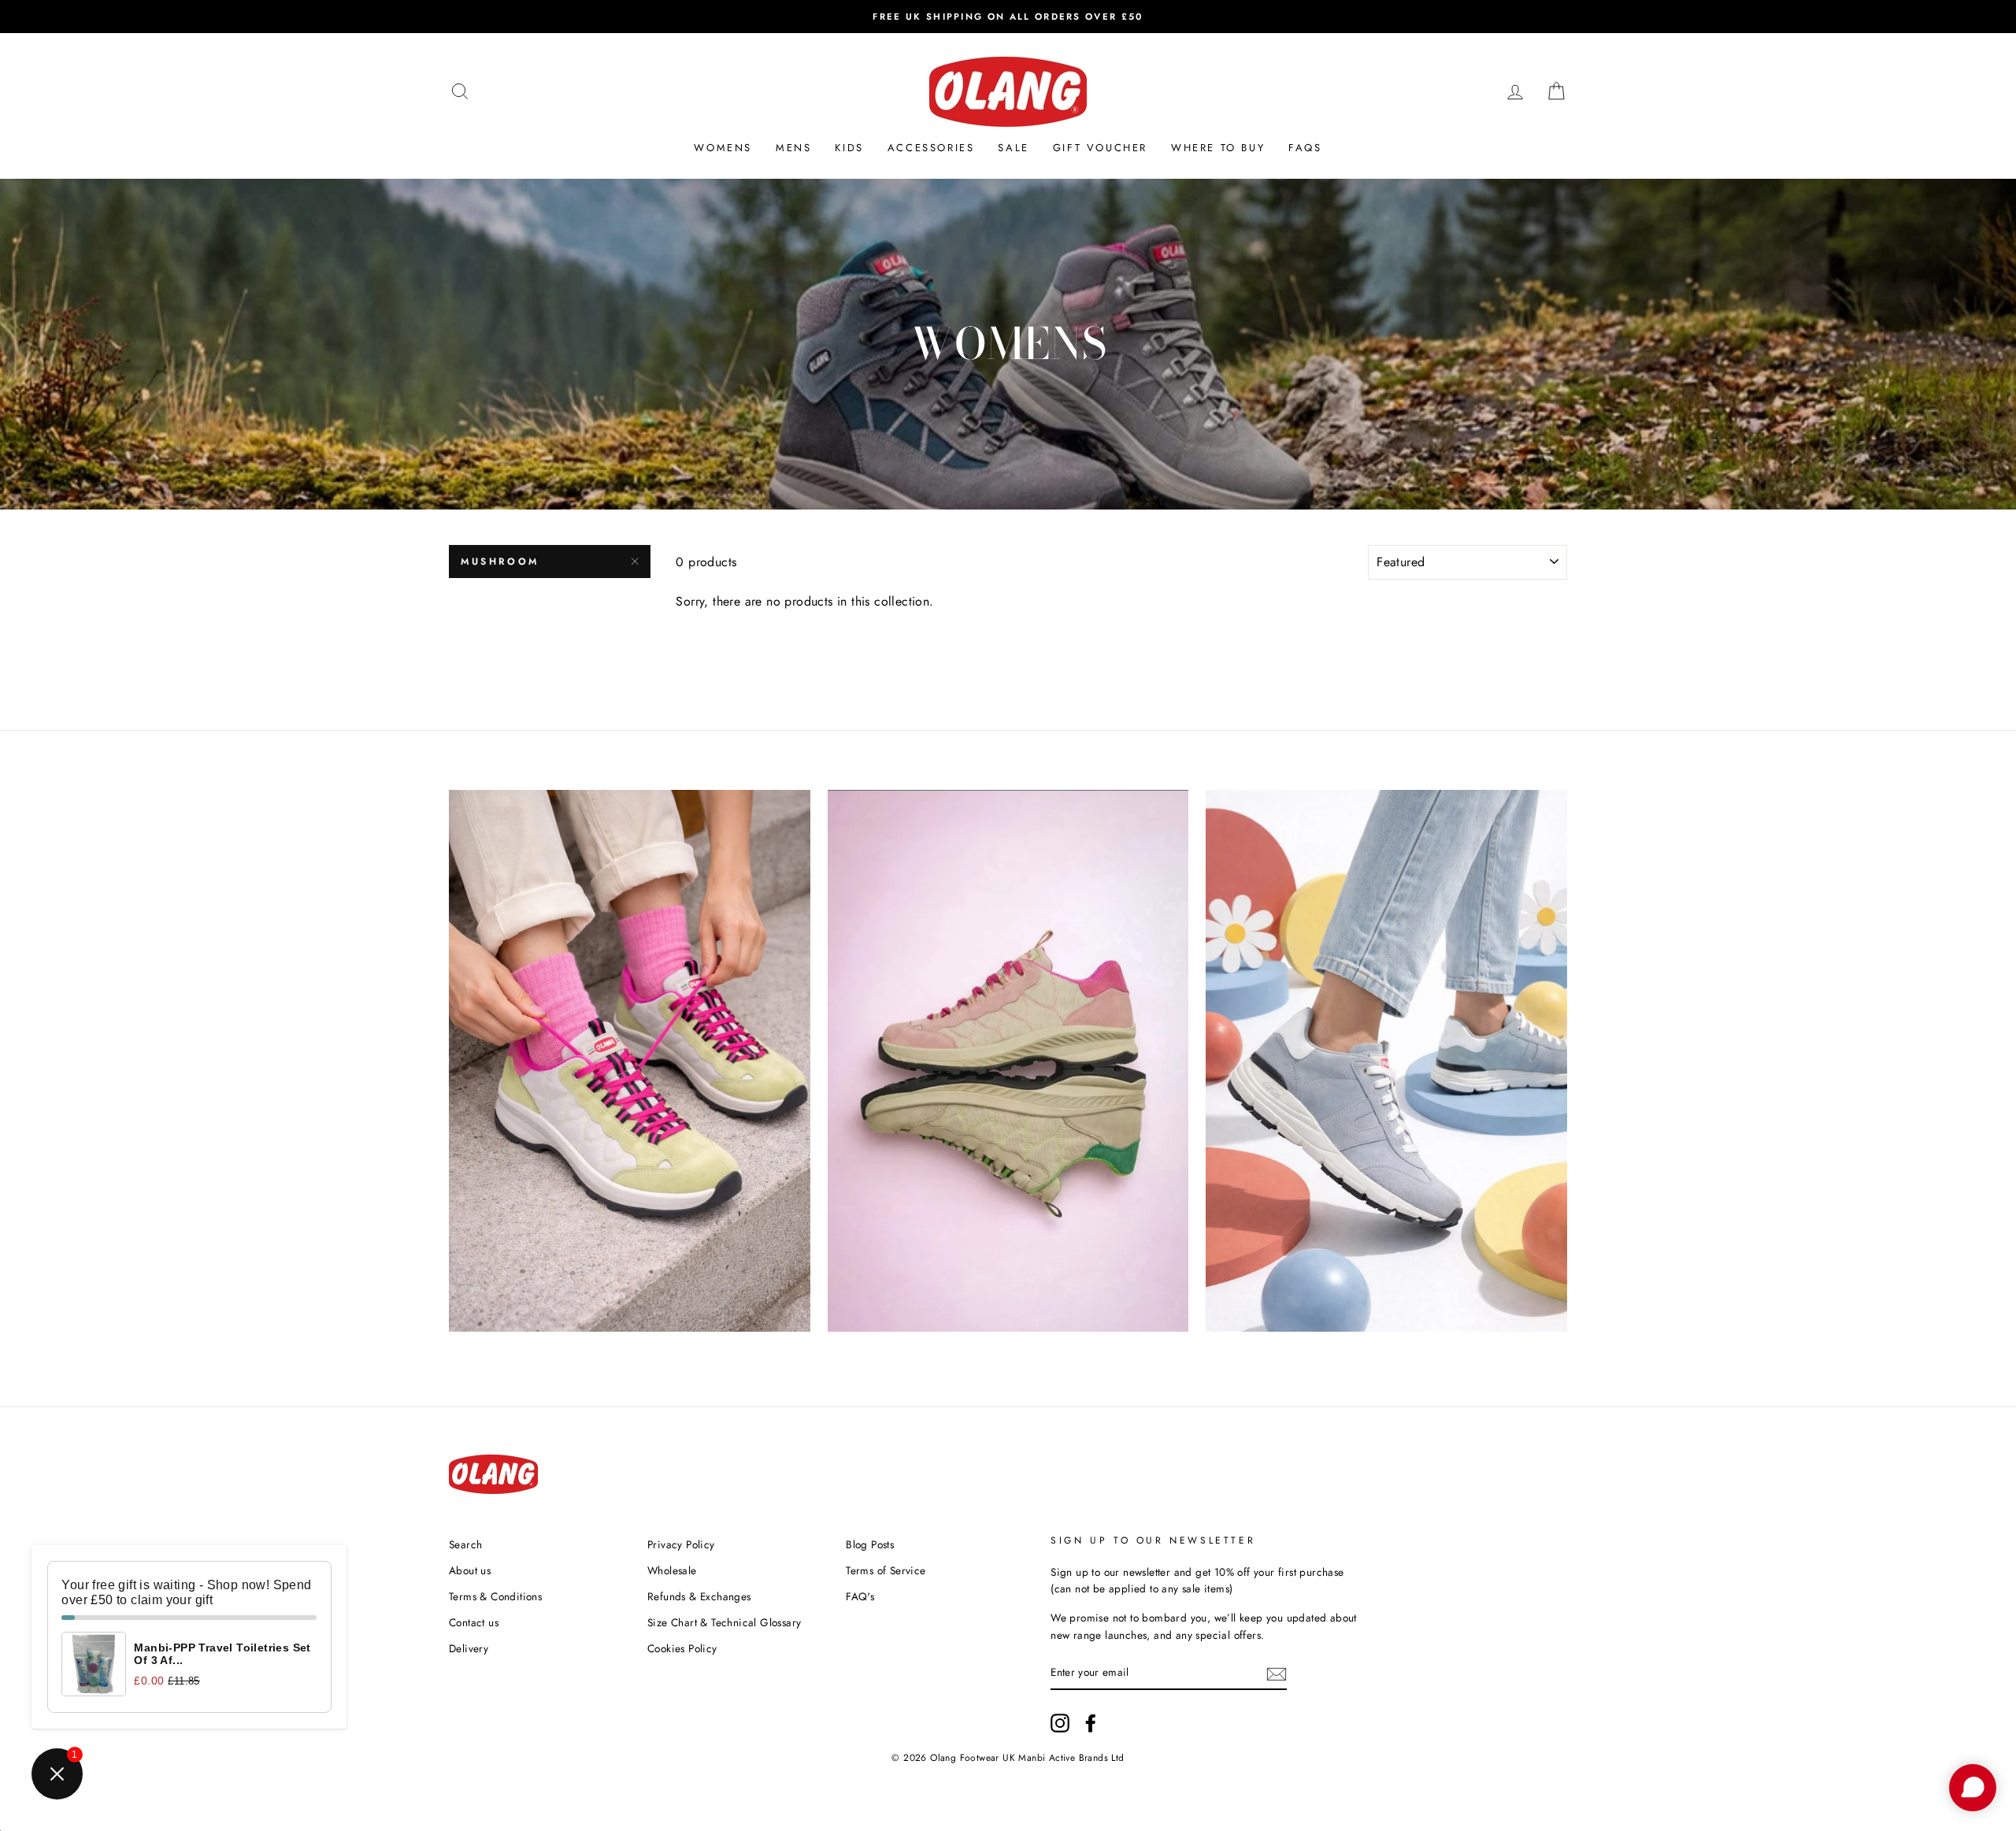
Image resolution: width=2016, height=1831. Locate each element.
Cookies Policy (682, 1648)
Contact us (474, 1622)
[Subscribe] (1277, 1673)
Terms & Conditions (495, 1596)
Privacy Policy (681, 1544)
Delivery (469, 1648)
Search (465, 1544)
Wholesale (672, 1570)
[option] (1008, 17)
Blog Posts (870, 1544)
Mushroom (500, 562)
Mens (793, 148)
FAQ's (860, 1596)
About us (470, 1570)
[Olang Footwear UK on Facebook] (1091, 1723)
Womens (723, 148)
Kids (849, 148)
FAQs (1305, 148)
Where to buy (1218, 148)
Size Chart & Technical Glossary (724, 1622)
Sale (1013, 148)
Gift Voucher (1100, 148)
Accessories (931, 148)
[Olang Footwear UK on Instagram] (1060, 1723)
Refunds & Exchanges (699, 1596)
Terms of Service (886, 1570)
